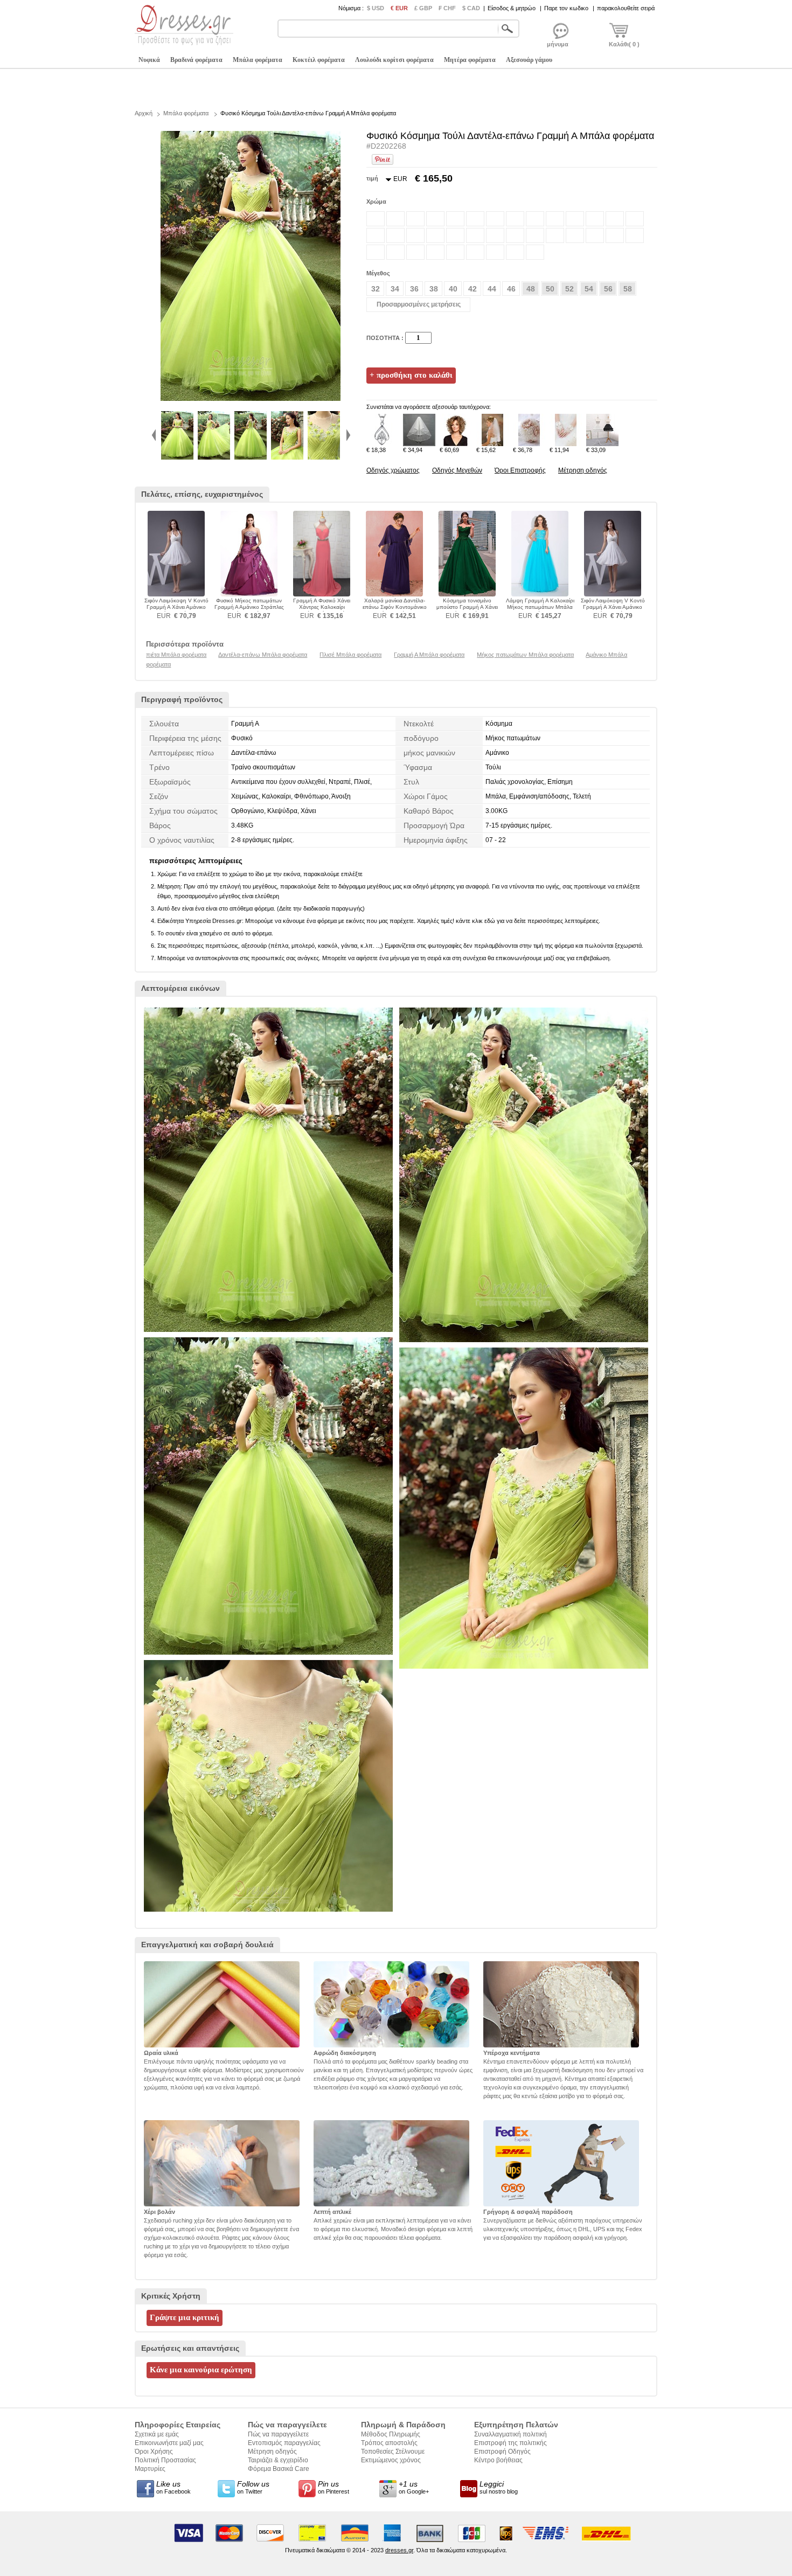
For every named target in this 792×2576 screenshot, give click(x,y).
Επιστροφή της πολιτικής (510, 2443)
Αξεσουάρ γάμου (529, 60)
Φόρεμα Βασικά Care (279, 2469)
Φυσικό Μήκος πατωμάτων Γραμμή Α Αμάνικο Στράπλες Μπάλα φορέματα (249, 607)
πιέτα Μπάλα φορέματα (176, 655)
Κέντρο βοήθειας (498, 2460)
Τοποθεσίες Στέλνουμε (393, 2452)
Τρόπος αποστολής (389, 2443)
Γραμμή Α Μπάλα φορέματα (429, 655)
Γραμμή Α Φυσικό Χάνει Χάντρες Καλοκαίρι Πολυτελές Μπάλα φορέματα (322, 607)
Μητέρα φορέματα (470, 60)
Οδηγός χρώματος (393, 470)
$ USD (376, 8)
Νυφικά (149, 60)
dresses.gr (399, 2550)
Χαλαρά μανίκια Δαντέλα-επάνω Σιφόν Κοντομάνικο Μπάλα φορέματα (395, 607)
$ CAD (471, 8)
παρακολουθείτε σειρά (626, 8)
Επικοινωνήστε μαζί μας (169, 2443)
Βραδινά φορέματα (196, 60)
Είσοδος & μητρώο (512, 8)
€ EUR (399, 8)
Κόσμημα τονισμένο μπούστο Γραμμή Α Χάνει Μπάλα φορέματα (467, 607)
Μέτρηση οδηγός (583, 470)
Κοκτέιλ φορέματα (319, 60)
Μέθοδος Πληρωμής (391, 2434)
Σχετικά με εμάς (157, 2434)
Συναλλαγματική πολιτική (510, 2434)
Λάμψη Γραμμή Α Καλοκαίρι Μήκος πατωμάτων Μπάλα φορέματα (540, 607)
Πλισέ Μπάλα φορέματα (350, 655)
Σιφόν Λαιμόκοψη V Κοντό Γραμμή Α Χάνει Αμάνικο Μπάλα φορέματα (176, 607)
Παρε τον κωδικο (566, 8)
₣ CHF (447, 8)
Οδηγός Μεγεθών (457, 470)
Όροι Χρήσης (154, 2452)
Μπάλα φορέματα (258, 60)
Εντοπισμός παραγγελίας (284, 2443)
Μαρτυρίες (150, 2469)
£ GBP (423, 8)
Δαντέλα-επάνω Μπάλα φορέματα (263, 655)
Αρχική (144, 113)
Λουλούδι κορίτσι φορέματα (394, 60)
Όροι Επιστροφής (520, 470)
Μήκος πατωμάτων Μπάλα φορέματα (525, 655)
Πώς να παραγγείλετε (278, 2434)
